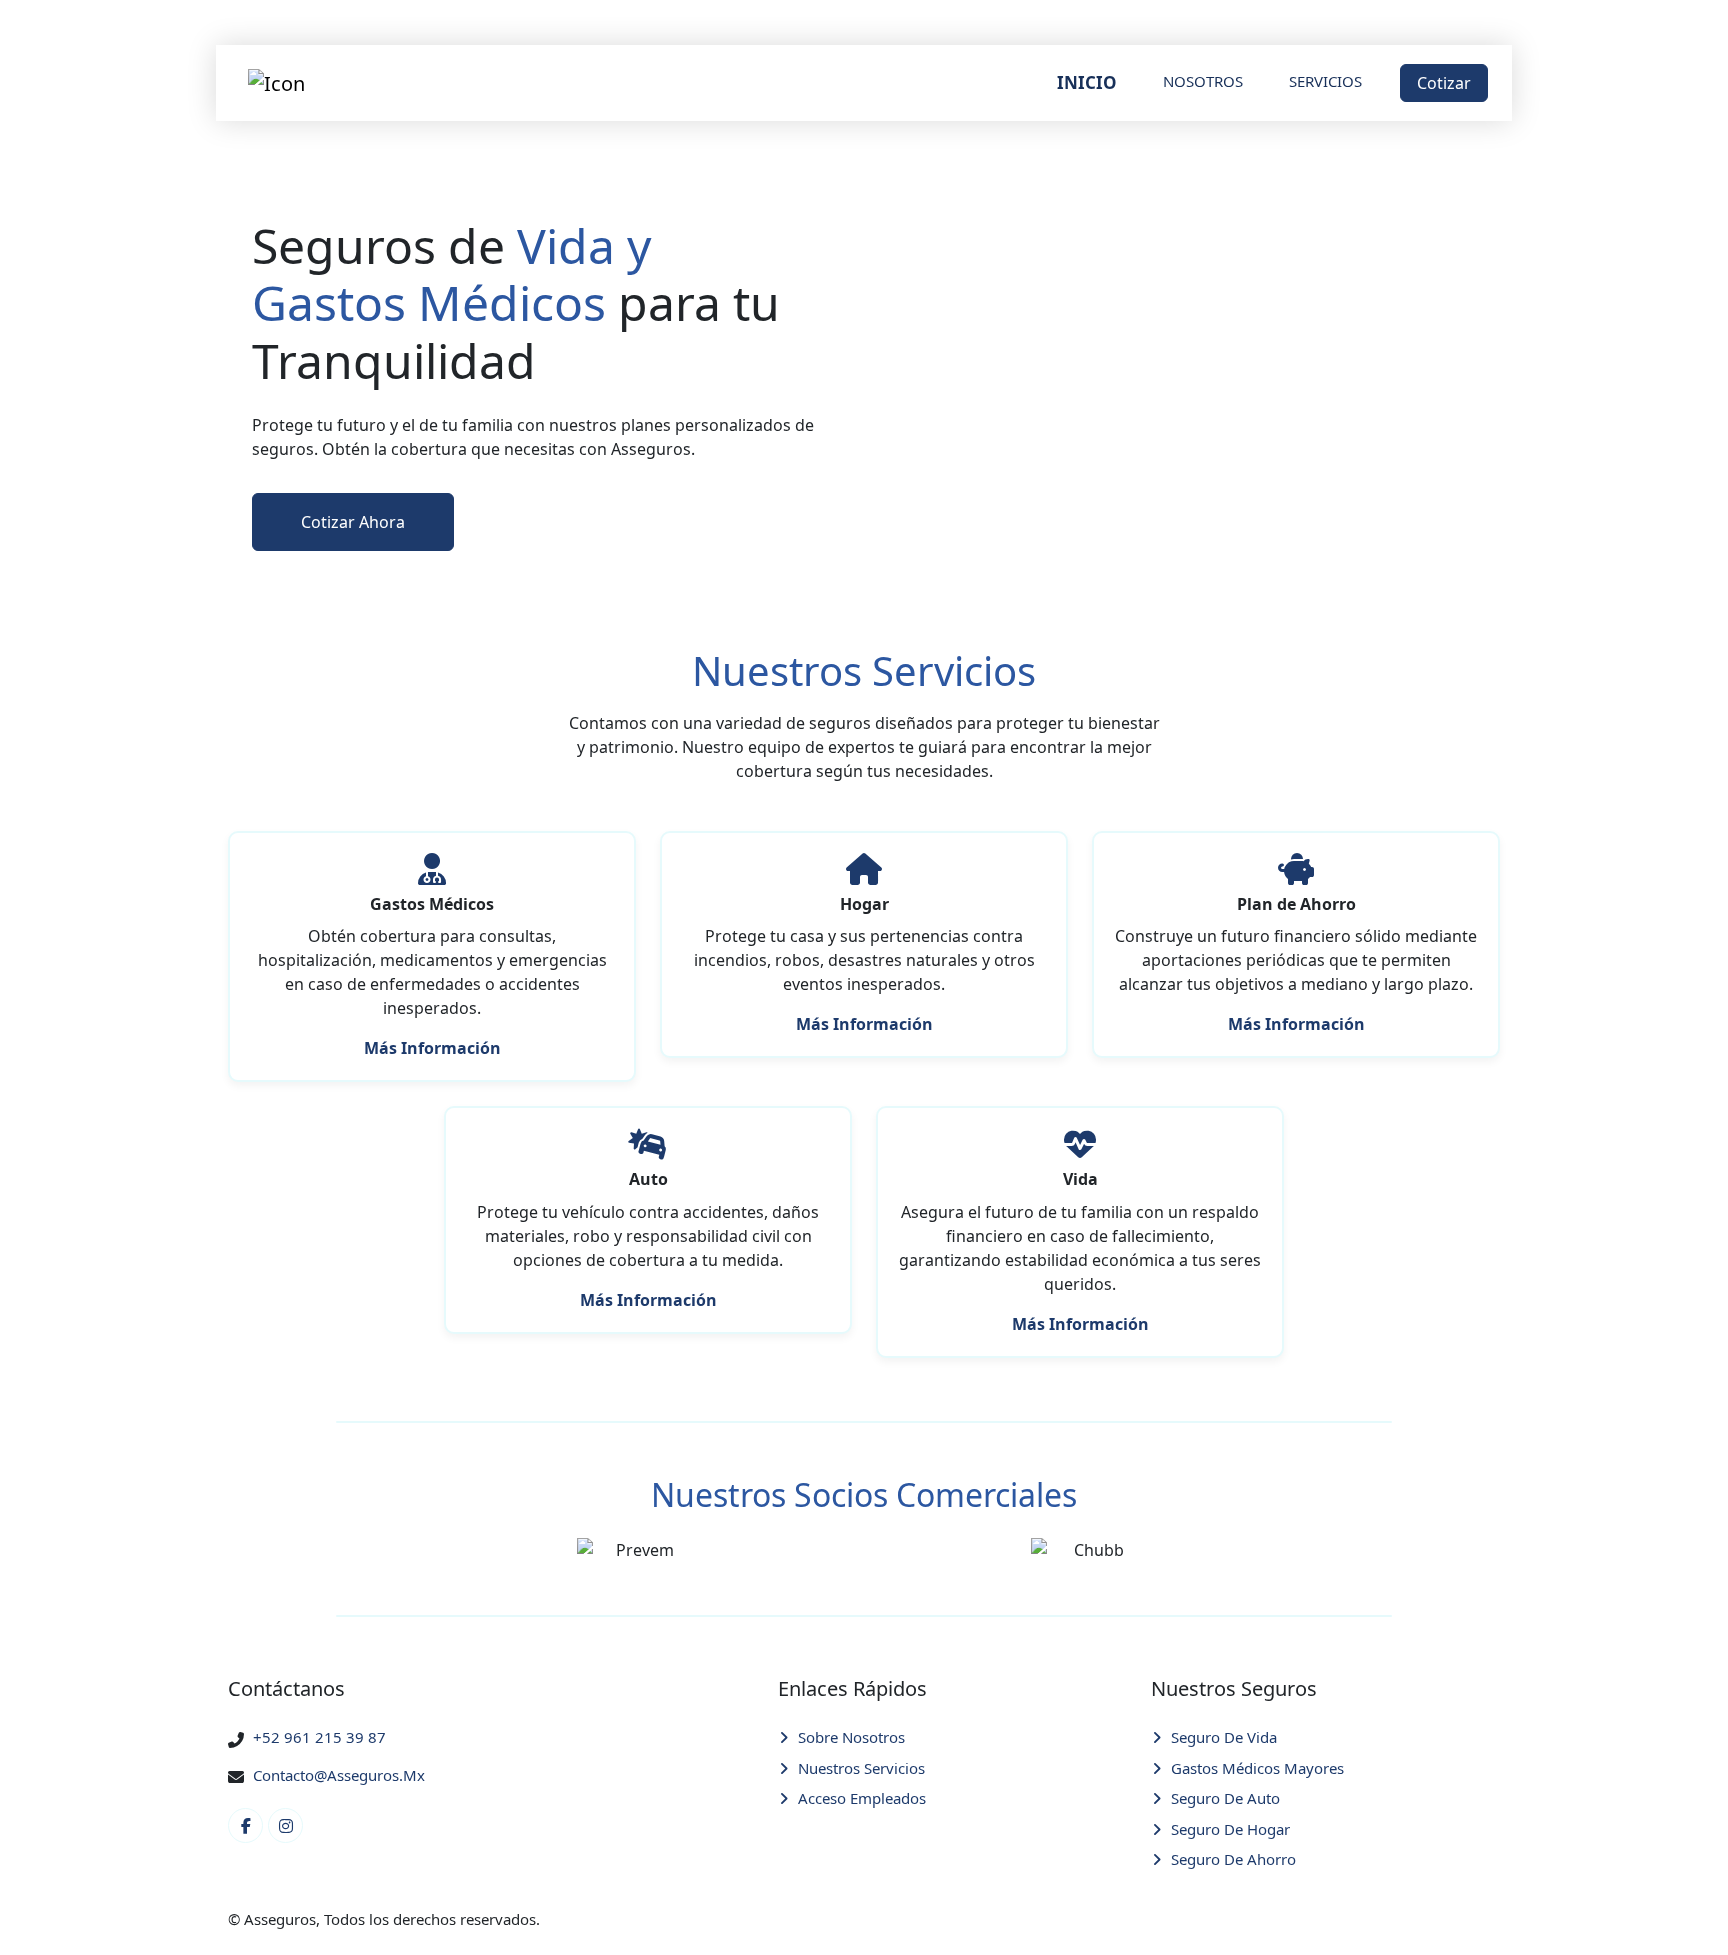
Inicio (1087, 82)
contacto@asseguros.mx (339, 1775)
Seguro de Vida (1224, 1737)
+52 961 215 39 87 (319, 1737)
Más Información (432, 1048)
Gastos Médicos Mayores (1257, 1768)
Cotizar (1444, 83)
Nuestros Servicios (861, 1768)
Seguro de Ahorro (1233, 1859)
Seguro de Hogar (1230, 1829)
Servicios (1325, 81)
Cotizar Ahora (353, 522)
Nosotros (1203, 81)
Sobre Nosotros (851, 1737)
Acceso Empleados (862, 1798)
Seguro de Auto (1225, 1798)
